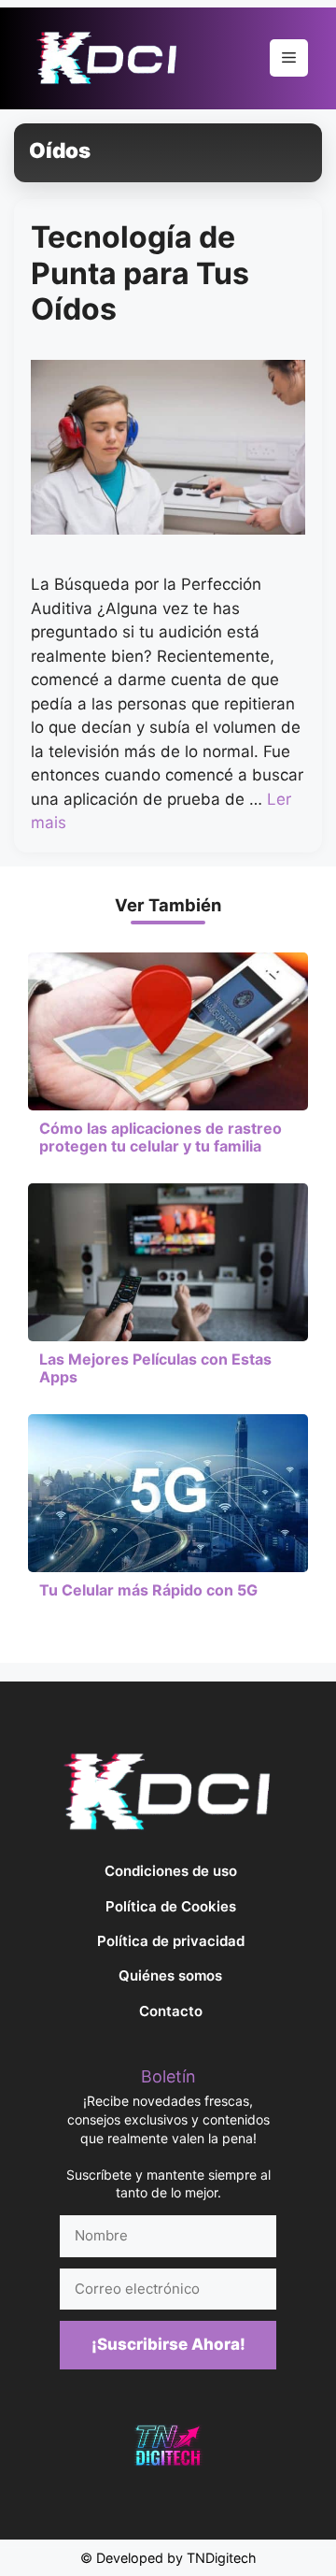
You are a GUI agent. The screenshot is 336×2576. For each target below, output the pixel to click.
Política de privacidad (171, 1941)
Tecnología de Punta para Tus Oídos (140, 273)
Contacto (171, 2011)
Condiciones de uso (171, 1871)
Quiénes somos (170, 1975)
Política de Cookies (171, 1906)
